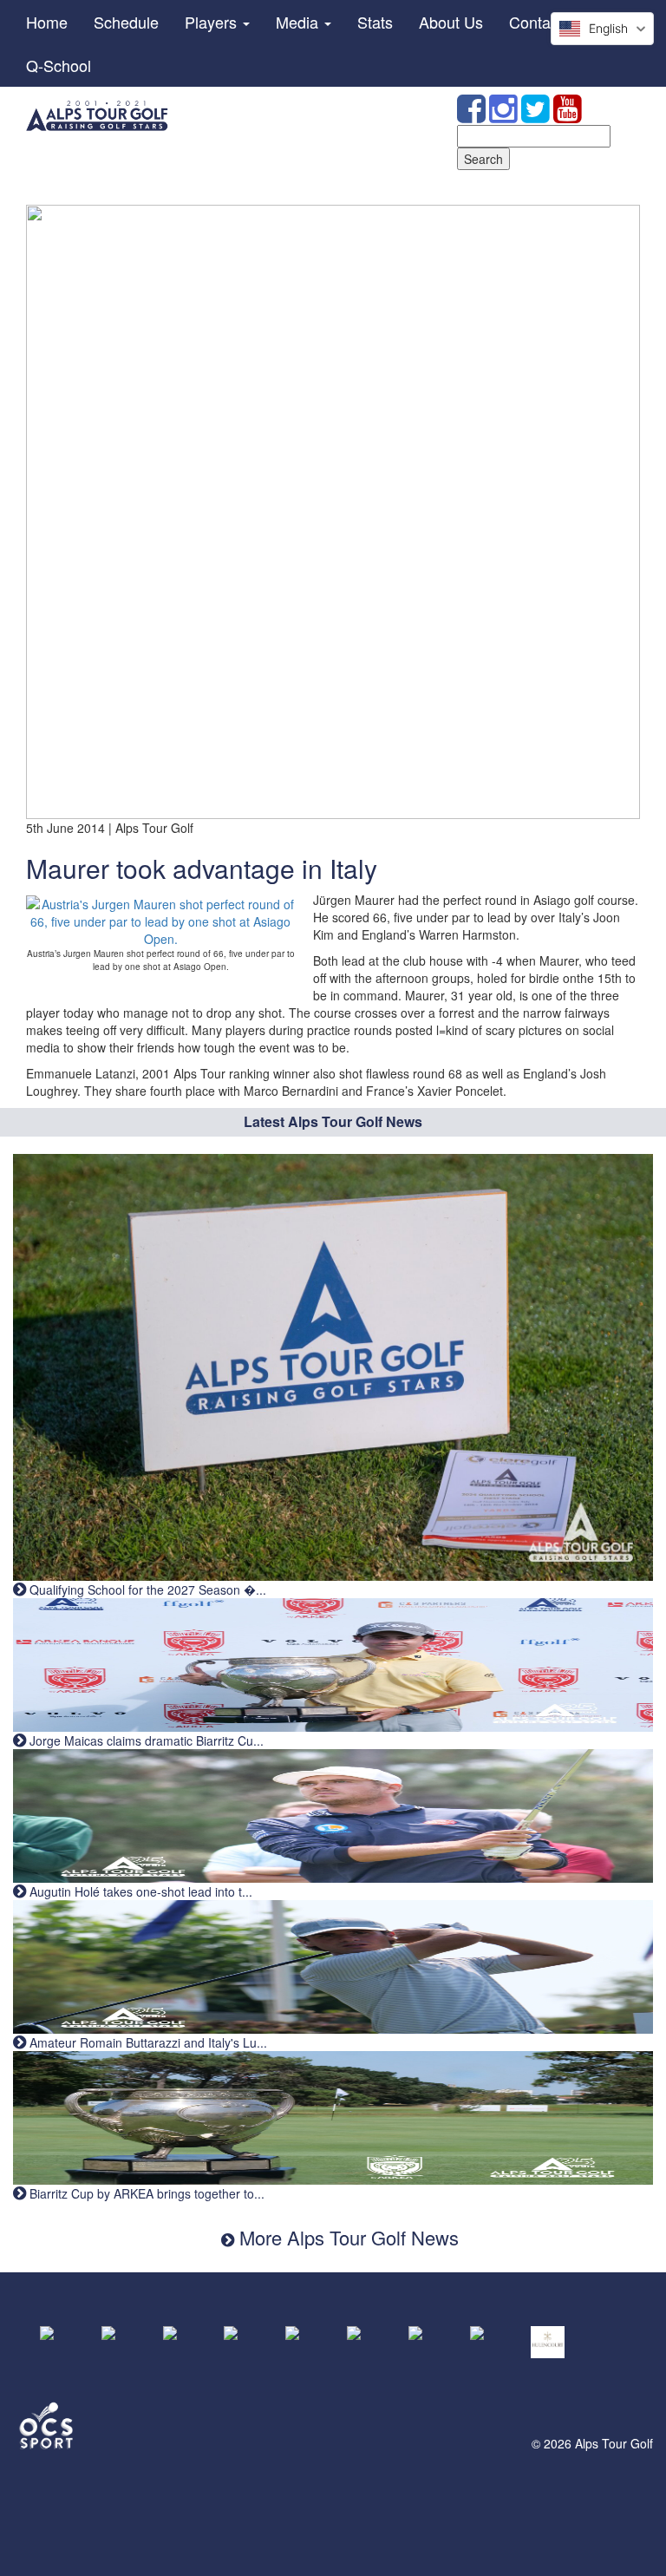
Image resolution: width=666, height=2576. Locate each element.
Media (299, 22)
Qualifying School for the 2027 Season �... (146, 1590)
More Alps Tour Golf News (346, 2237)
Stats (375, 22)
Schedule (126, 22)
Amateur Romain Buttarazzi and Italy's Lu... (147, 2042)
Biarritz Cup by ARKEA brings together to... (145, 2193)
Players (213, 22)
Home (47, 22)
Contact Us (548, 22)
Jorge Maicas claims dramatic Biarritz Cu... (145, 1740)
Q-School (59, 65)
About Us (451, 22)
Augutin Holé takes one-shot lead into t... (139, 1891)
